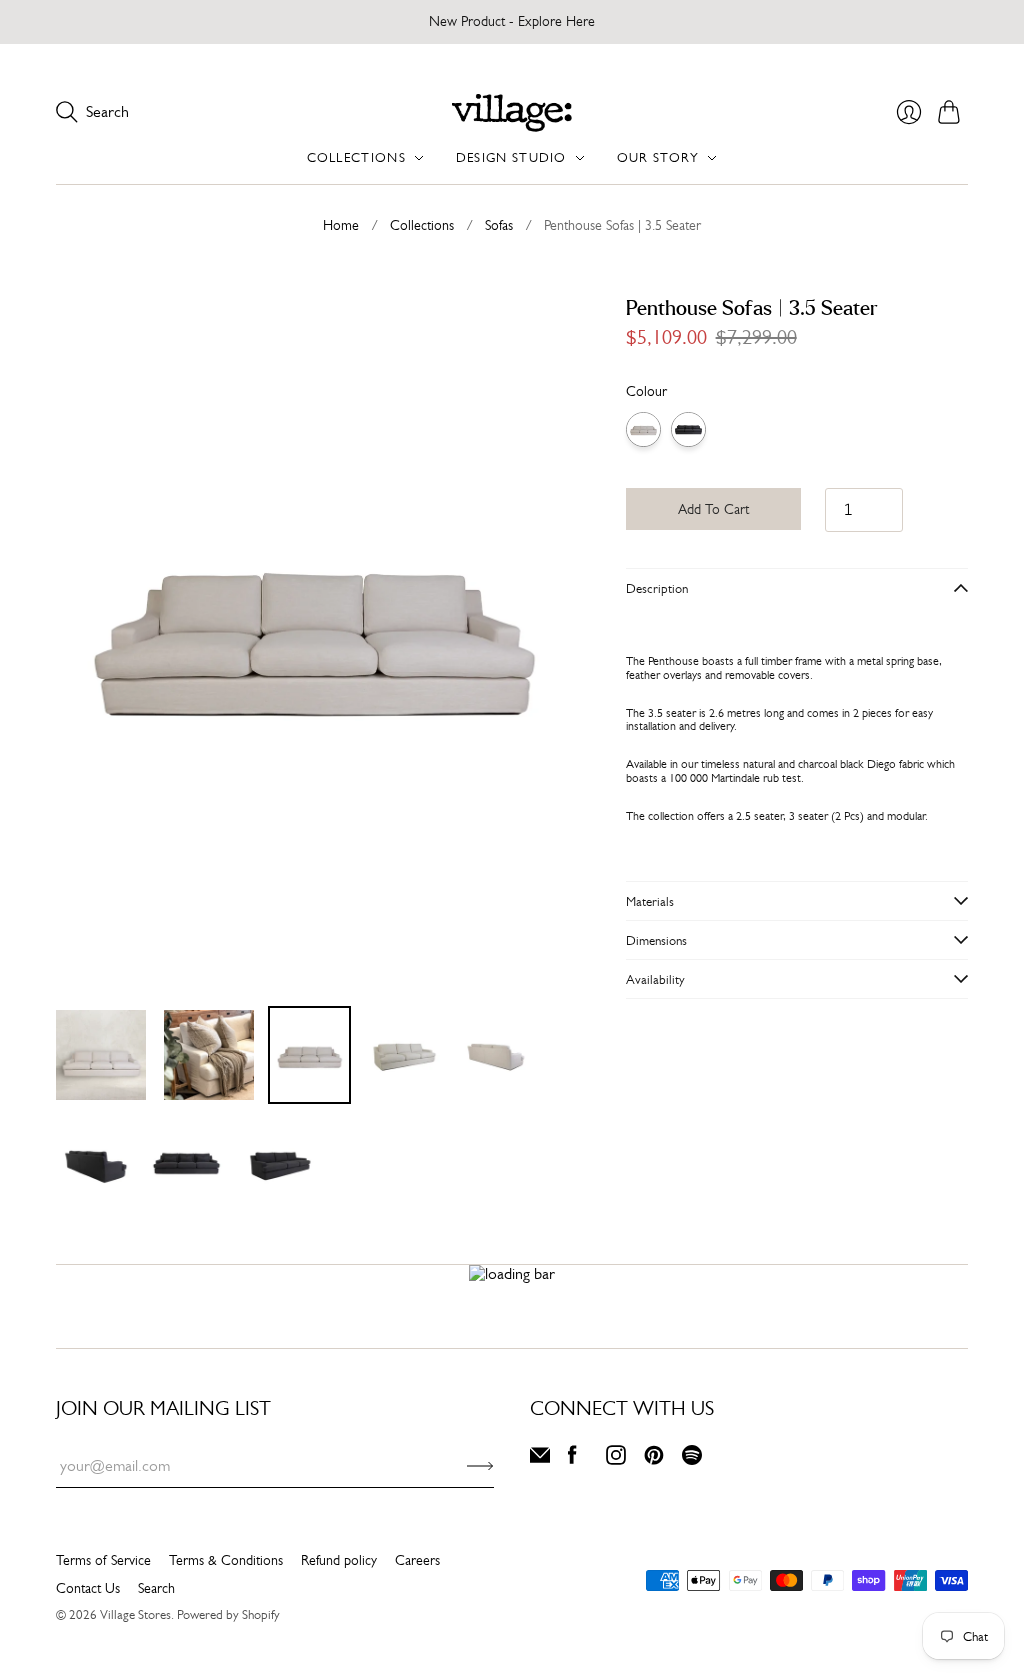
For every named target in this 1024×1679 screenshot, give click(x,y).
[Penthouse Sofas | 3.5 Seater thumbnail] (101, 1055)
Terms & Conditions (226, 1560)
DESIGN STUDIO (511, 157)
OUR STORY (658, 157)
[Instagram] (616, 1459)
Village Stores (135, 1614)
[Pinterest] (654, 1459)
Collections (422, 225)
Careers (417, 1560)
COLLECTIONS (356, 157)
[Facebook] (572, 1459)
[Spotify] (692, 1459)
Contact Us (88, 1588)
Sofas (499, 225)
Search (156, 1588)
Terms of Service (103, 1560)
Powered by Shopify (228, 1614)
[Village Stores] (512, 112)
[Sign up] (480, 1466)
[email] (540, 1459)
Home (341, 225)
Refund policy (339, 1560)
